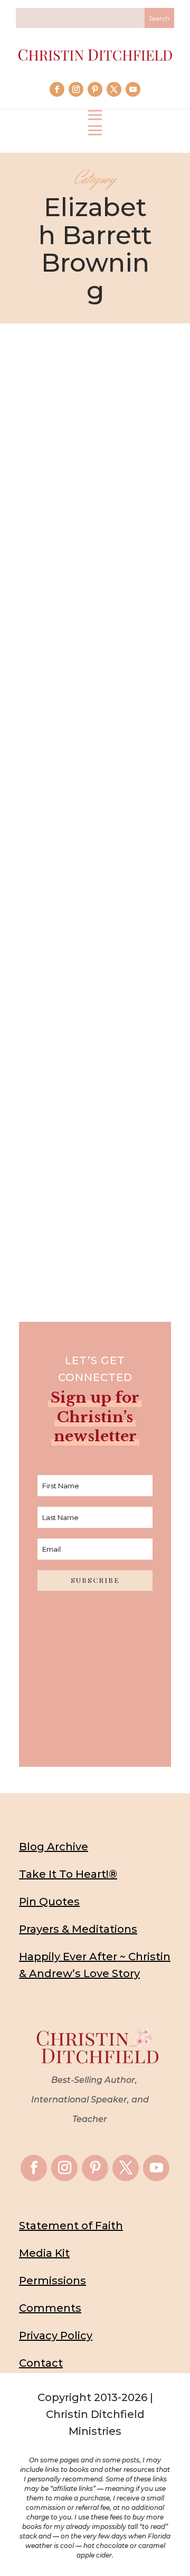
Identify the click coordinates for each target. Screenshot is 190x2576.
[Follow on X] (114, 89)
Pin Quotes (49, 1902)
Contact (41, 2363)
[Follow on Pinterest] (95, 89)
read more (95, 643)
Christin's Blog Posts (107, 579)
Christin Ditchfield (84, 562)
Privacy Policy (56, 2336)
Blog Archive (54, 1847)
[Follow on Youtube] (133, 89)
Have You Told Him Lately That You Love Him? (95, 1097)
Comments (50, 2308)
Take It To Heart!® (68, 1874)
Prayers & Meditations (78, 1929)
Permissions (53, 2281)
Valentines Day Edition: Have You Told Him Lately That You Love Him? (95, 901)
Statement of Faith (71, 2226)
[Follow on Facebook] (57, 89)
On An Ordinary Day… (95, 546)
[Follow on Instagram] (76, 89)
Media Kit (44, 2253)
